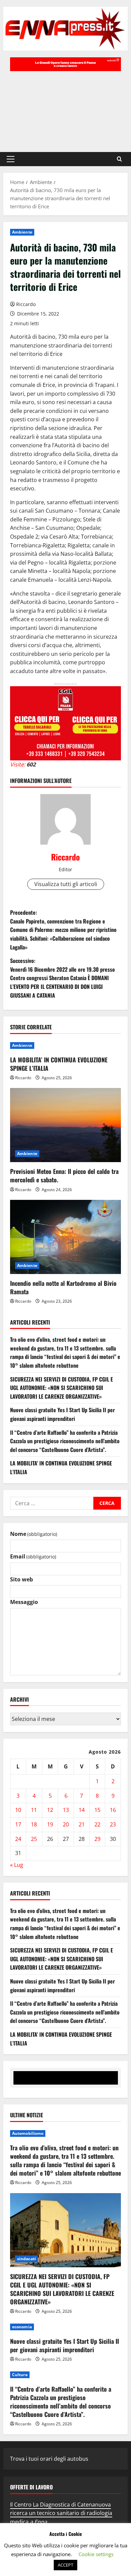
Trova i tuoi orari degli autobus (49, 2459)
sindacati (27, 2259)
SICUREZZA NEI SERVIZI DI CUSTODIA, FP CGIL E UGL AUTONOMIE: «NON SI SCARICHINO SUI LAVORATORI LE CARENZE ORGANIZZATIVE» (61, 1388)
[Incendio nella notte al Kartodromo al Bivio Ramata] (65, 1237)
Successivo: (62, 978)
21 (82, 1824)
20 (66, 1824)
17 (18, 1824)
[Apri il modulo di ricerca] (119, 159)
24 (18, 1839)
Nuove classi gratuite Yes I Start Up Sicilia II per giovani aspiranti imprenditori (62, 1414)
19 (50, 1824)
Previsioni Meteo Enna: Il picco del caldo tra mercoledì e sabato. (64, 1175)
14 (82, 1810)
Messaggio (24, 1602)
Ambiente (22, 232)
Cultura (20, 2375)
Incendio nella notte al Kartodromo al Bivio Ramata (63, 1287)
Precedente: (63, 930)
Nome (34, 1534)
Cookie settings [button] (96, 2554)
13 (66, 1810)
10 (18, 1810)
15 (97, 1810)
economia (22, 2327)
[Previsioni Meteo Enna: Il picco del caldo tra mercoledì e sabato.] (65, 1125)
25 (34, 1839)
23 (113, 1824)
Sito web (21, 1579)
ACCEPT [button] (65, 2565)
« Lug (17, 1865)
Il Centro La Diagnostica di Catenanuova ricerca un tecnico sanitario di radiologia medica (61, 2513)
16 (113, 1810)
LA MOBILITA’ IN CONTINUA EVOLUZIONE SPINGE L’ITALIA (59, 1064)
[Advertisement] (65, 108)
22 (97, 1824)
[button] (11, 159)
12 (50, 1810)
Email (33, 1556)
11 (34, 1810)
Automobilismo (28, 2133)
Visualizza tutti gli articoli (66, 884)
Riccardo (26, 304)
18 (34, 1824)
